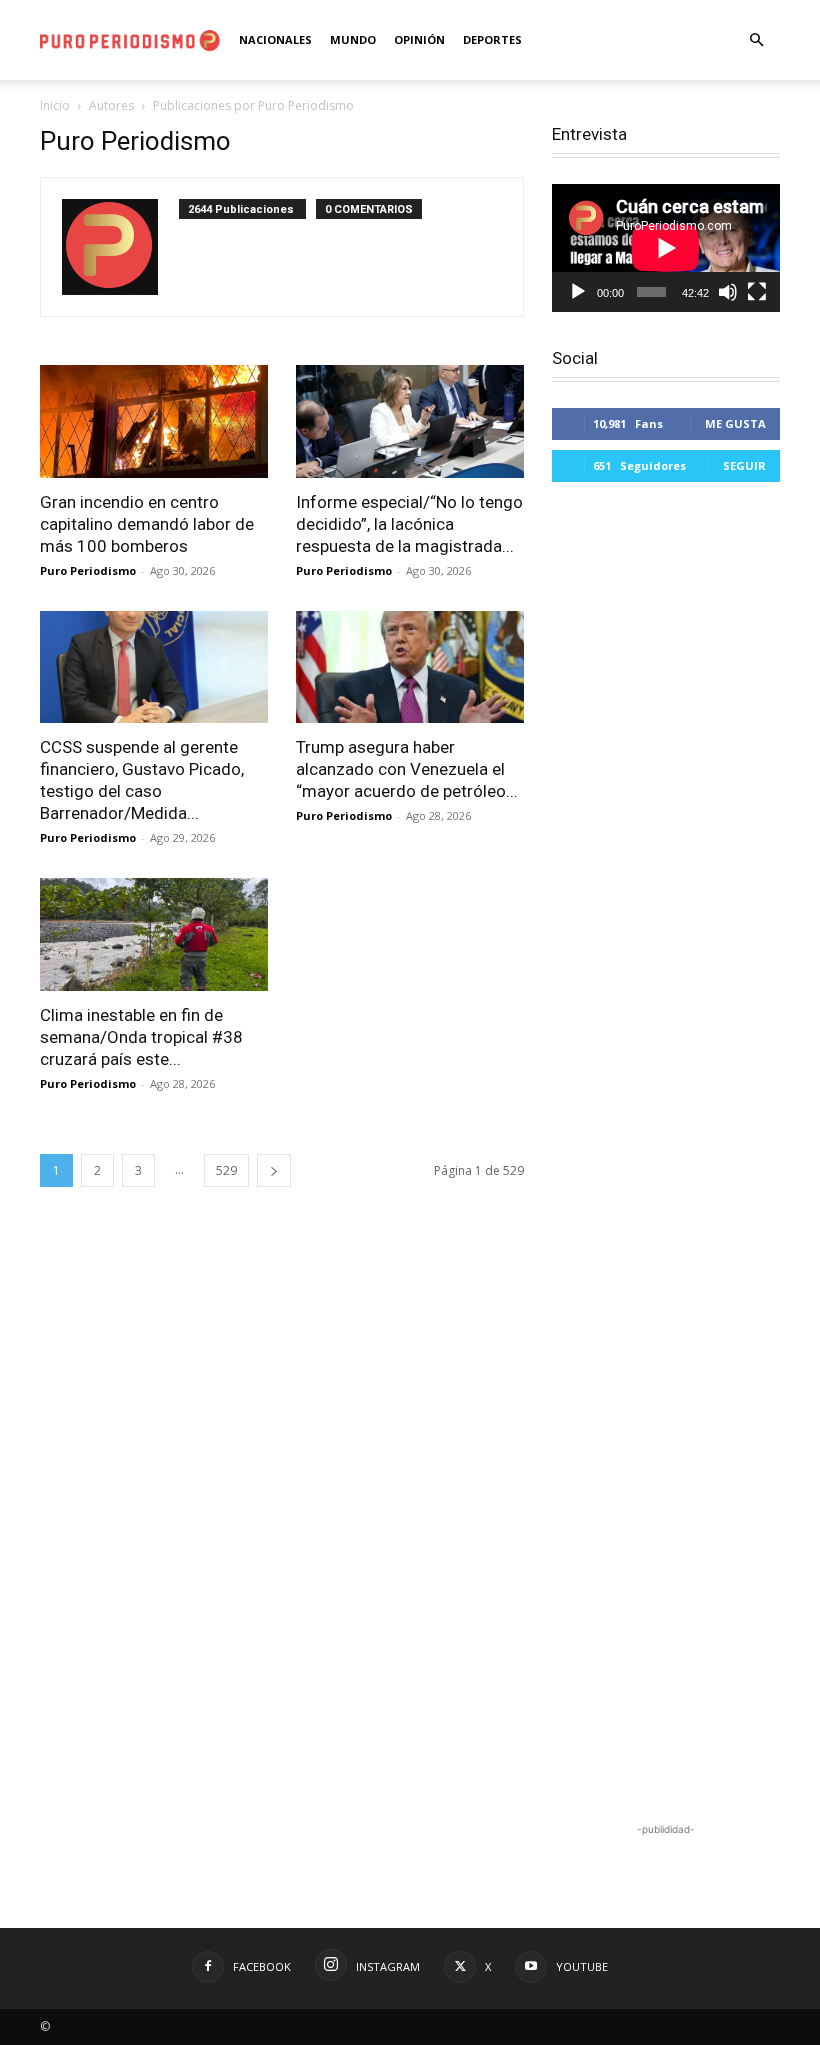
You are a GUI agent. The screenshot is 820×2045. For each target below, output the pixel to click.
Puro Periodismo (88, 570)
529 (226, 1170)
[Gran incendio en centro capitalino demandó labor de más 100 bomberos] (154, 421)
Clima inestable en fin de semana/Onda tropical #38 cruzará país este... (141, 1037)
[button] (756, 40)
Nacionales (275, 39)
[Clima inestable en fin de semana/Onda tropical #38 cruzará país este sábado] (154, 934)
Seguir (744, 465)
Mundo (353, 39)
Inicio (55, 105)
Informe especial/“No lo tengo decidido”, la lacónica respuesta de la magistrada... (409, 524)
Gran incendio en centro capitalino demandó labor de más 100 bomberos (147, 524)
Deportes (492, 39)
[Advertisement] (666, 1155)
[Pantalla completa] (757, 292)
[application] (666, 248)
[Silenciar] (728, 292)
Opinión (419, 39)
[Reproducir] (578, 292)
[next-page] (274, 1170)
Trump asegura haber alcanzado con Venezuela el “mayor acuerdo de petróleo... (407, 769)
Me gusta (735, 423)
